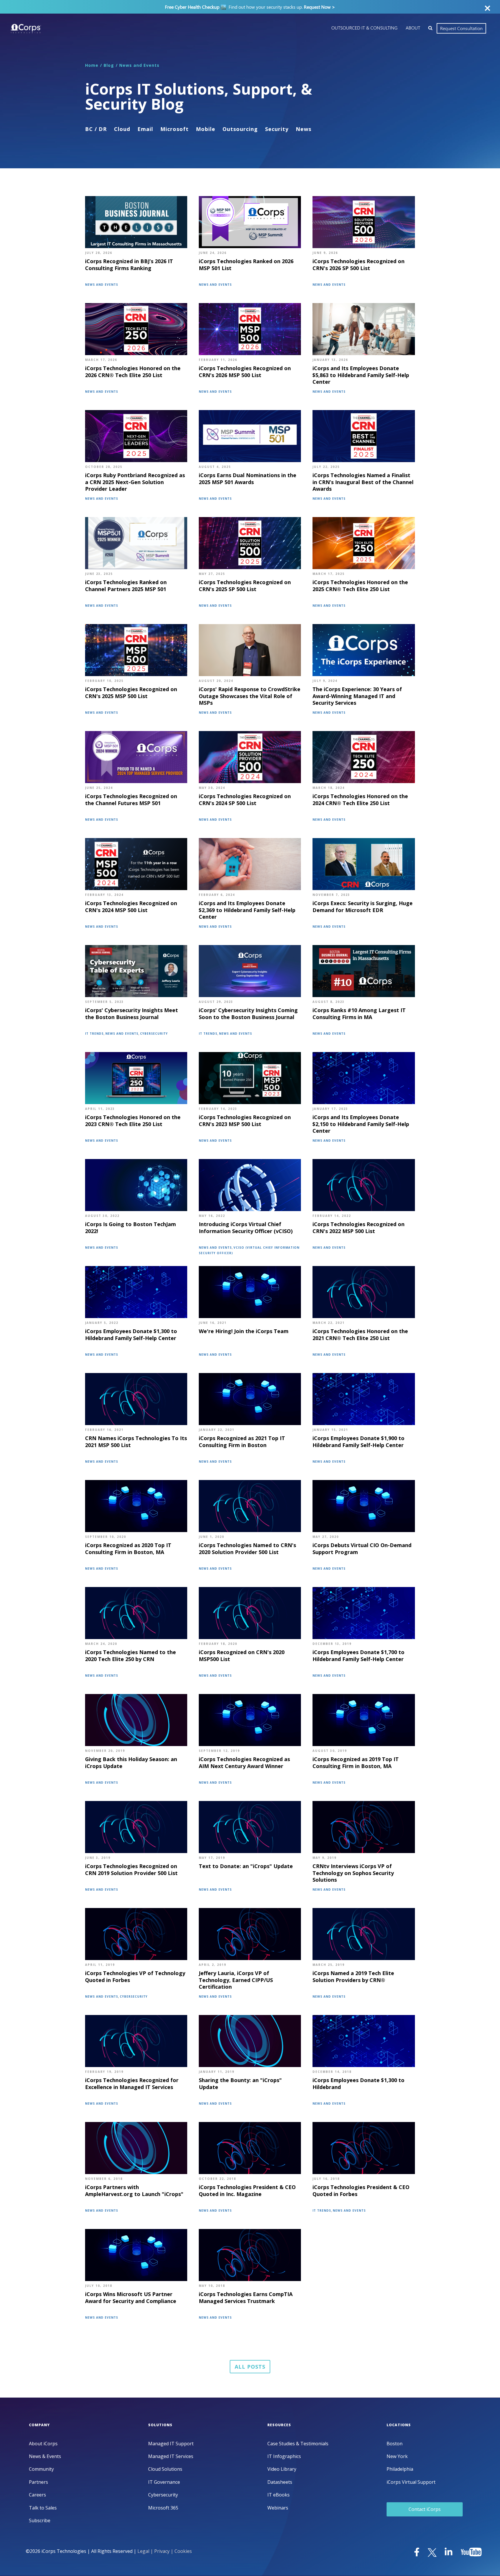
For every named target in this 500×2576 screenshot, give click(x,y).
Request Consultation (461, 28)
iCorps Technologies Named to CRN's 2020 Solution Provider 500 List (247, 1549)
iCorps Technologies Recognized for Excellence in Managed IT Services (132, 2084)
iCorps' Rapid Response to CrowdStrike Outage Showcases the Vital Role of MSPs (250, 696)
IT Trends (94, 1034)
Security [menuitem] (277, 129)
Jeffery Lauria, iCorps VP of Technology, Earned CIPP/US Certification (236, 1980)
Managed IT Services (171, 2456)
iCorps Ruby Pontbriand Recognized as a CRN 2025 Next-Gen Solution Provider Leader (135, 482)
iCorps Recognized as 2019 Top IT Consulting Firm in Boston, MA (356, 1763)
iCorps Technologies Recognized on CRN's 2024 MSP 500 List (131, 907)
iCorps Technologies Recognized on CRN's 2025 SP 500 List (245, 586)
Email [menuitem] (145, 129)
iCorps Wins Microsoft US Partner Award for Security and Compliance (131, 2298)
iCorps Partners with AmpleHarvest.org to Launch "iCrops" (134, 2191)
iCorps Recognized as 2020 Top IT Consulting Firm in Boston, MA (128, 1549)
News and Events (139, 65)
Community (41, 2469)
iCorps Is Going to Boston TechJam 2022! (130, 1228)
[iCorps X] (433, 2553)
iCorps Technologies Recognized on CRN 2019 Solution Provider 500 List (131, 1870)
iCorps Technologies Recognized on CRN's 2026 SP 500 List (359, 265)
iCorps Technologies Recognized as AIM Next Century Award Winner (244, 1763)
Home (92, 65)
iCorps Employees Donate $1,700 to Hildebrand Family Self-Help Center (359, 1656)
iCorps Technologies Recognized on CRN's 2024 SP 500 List (245, 800)
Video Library (282, 2469)
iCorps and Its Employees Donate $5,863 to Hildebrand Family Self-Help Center (361, 375)
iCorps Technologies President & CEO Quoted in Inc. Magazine (247, 2191)
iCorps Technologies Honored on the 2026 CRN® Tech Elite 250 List (133, 372)
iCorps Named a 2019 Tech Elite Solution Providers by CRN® (353, 1977)
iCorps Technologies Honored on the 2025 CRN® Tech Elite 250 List (360, 586)
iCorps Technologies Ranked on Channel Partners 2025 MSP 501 (126, 586)
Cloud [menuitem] (122, 129)
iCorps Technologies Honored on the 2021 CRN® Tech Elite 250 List (360, 1335)
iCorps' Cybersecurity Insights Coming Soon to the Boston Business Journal (248, 1014)
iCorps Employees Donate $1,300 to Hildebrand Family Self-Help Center (131, 1335)
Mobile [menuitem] (206, 129)
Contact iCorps (425, 2509)
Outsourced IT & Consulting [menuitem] (364, 28)
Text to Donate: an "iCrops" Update (246, 1866)
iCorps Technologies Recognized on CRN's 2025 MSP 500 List (131, 693)
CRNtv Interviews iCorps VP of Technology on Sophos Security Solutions (353, 1873)
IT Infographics (284, 2456)
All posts (250, 2367)
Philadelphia (400, 2469)
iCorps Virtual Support (411, 2482)
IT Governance (164, 2482)
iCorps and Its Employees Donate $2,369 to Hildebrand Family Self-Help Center (247, 910)
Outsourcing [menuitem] (240, 129)
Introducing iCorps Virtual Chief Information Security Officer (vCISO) (246, 1228)
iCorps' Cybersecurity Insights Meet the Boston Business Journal (132, 1014)
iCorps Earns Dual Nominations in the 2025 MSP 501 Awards (248, 479)
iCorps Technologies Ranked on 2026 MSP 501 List (246, 265)
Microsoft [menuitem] (174, 129)
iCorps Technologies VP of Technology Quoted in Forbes (135, 1977)
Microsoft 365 (163, 2508)
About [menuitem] (413, 28)
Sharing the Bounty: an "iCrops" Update (240, 2084)
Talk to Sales (43, 2508)
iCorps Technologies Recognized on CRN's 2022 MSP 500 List (359, 1228)
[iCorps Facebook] (417, 2553)
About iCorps (43, 2444)
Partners (38, 2482)
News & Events (45, 2456)
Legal (143, 2551)
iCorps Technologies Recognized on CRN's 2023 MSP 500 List (245, 1121)
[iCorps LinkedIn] (449, 2553)
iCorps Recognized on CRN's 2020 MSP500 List (242, 1656)
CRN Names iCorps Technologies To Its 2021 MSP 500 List (136, 1442)
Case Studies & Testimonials (298, 2444)
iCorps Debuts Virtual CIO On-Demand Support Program (362, 1549)
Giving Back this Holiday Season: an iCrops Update (131, 1763)
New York (397, 2456)
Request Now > (319, 7)
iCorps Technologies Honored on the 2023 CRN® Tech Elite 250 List (133, 1121)
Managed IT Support (171, 2444)
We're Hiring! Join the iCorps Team (244, 1331)
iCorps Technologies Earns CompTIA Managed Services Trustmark (246, 2298)
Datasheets (280, 2482)
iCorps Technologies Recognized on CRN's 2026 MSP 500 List (245, 372)
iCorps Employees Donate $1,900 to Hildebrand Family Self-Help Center (359, 1442)
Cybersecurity (154, 1034)
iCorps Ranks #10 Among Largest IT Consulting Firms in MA (359, 1014)
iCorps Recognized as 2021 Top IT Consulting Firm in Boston (242, 1442)
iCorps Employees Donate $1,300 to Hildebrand (359, 2084)
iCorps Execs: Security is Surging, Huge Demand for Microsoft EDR (363, 907)
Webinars (278, 2508)
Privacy (162, 2551)
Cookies (183, 2551)
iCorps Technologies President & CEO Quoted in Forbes (361, 2191)
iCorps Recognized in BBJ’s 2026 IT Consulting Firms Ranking (129, 265)
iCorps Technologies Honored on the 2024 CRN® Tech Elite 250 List (360, 800)
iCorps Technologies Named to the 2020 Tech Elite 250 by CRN (130, 1656)
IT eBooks (279, 2495)
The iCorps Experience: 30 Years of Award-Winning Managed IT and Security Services (357, 696)
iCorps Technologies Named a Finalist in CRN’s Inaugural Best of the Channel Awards (363, 482)
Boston (395, 2444)
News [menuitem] (304, 129)
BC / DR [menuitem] (96, 129)
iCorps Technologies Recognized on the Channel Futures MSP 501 (131, 800)
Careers (37, 2495)
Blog (109, 65)
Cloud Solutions (165, 2469)
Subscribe (40, 2521)
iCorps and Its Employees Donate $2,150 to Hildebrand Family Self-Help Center (361, 1124)
